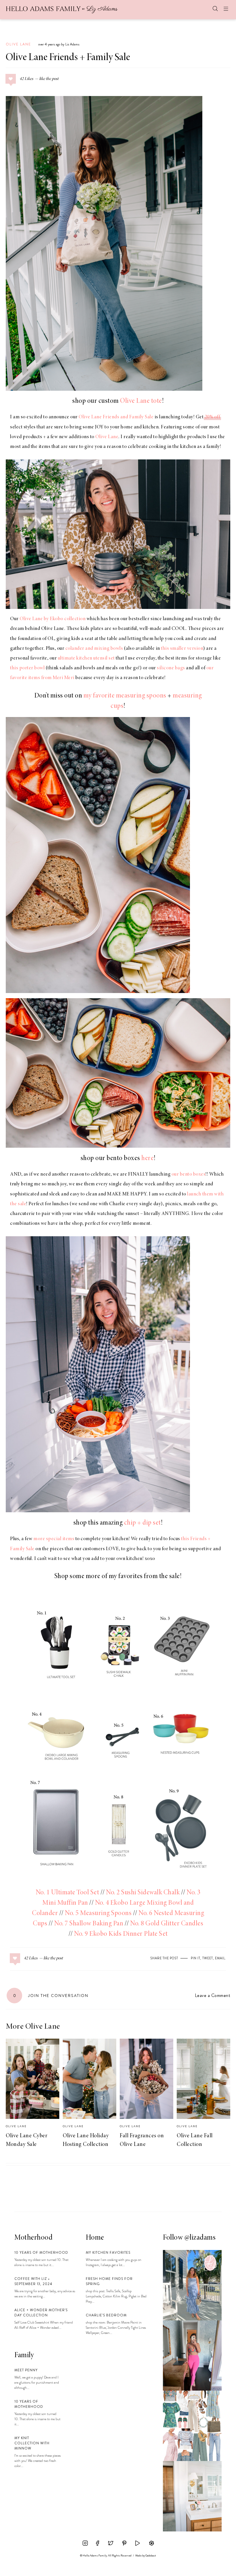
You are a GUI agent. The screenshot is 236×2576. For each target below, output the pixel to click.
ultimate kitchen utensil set (86, 658)
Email (220, 1958)
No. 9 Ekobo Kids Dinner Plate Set (121, 1934)
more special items (54, 1539)
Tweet (208, 1958)
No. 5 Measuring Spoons (98, 1914)
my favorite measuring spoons (125, 696)
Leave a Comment (213, 1995)
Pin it (196, 1958)
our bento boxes (189, 1174)
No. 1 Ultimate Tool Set (68, 1893)
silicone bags (171, 668)
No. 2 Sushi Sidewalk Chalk (143, 1893)
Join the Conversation (51, 1996)
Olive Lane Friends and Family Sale (116, 417)
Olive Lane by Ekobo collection (53, 619)
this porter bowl (27, 668)
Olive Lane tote (141, 401)
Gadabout (151, 2556)
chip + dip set (142, 1523)
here (147, 1159)
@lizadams (200, 2238)
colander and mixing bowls (94, 649)
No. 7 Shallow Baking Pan (89, 1924)
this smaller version (182, 649)
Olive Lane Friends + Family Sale (68, 58)
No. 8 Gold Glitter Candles (167, 1924)
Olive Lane (18, 44)
